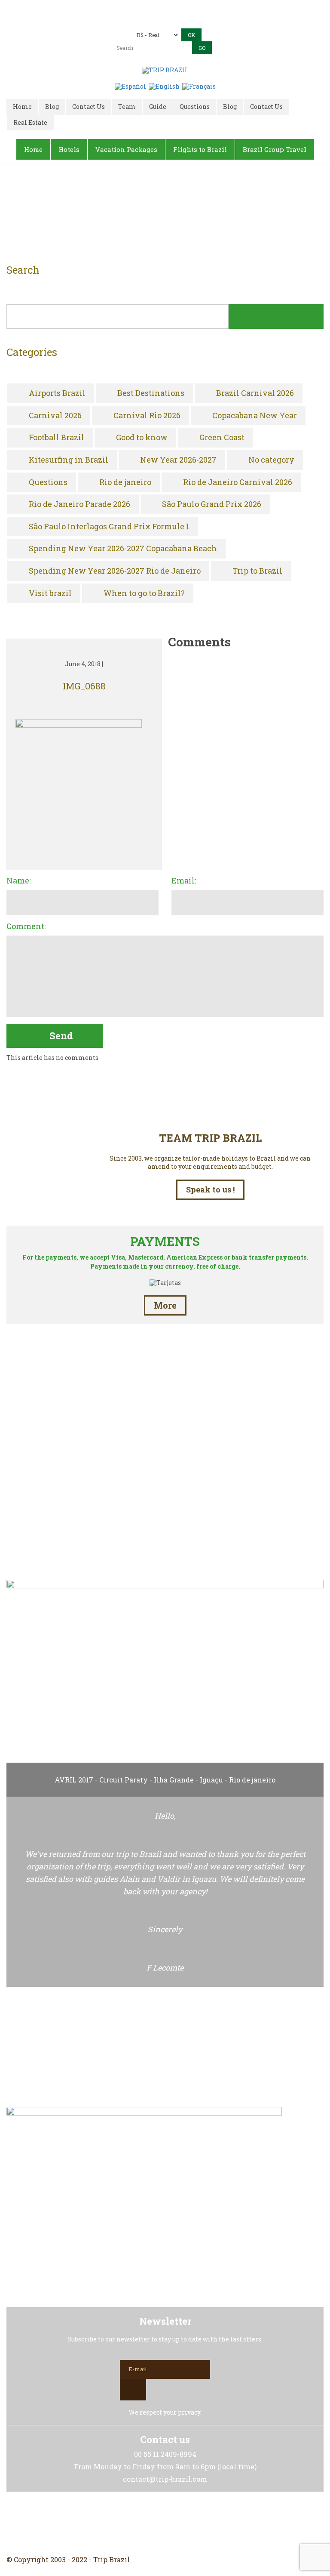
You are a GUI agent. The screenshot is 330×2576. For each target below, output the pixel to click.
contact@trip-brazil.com (177, 20)
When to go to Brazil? (144, 593)
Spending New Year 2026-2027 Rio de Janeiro (115, 571)
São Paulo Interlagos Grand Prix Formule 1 (109, 527)
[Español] (130, 86)
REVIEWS (165, 1535)
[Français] (199, 86)
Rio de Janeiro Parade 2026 (79, 504)
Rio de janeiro (125, 482)
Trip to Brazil (257, 571)
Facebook (144, 2523)
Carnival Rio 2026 (147, 416)
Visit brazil (50, 593)
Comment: (26, 927)
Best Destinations (151, 393)
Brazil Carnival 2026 (255, 393)
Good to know (142, 438)
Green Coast (222, 438)
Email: (184, 881)
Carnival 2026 (55, 416)
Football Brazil (57, 438)
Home (155, 216)
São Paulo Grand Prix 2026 (212, 504)
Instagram (165, 2523)
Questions (48, 482)
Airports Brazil (57, 393)
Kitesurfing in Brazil (69, 460)
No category (271, 460)
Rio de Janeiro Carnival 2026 (238, 482)
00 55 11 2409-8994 (181, 8)
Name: (18, 881)
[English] (164, 86)
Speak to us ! (210, 1189)
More (165, 1305)
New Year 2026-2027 (178, 460)
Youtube (186, 2523)
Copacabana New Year (255, 416)
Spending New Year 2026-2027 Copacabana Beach (123, 549)
